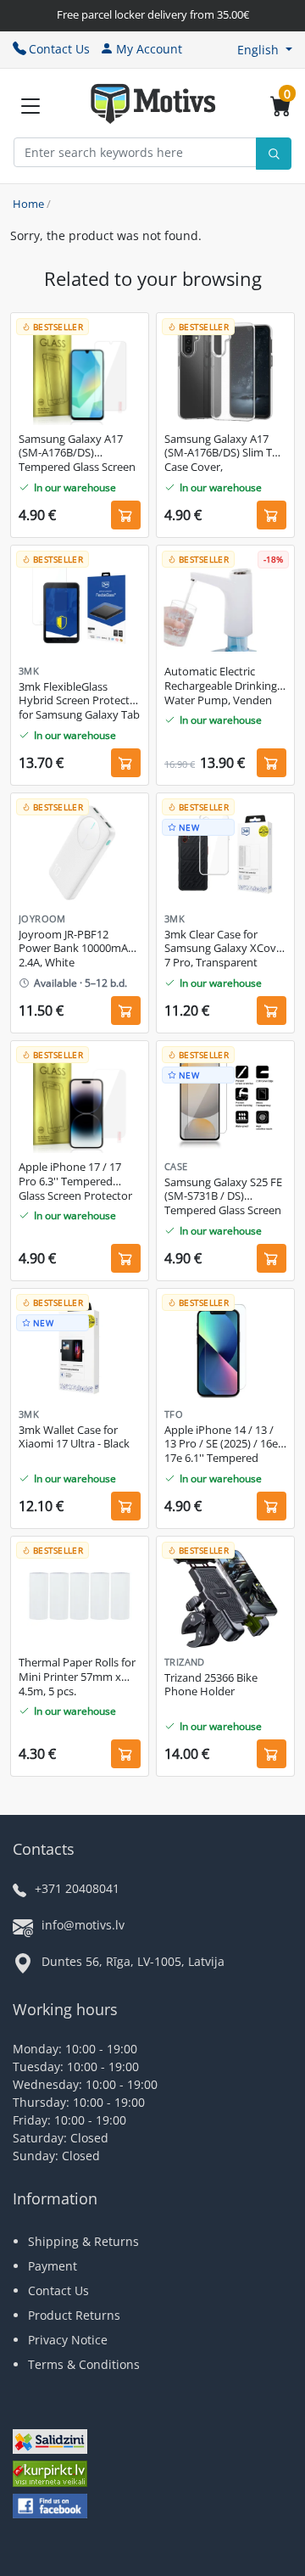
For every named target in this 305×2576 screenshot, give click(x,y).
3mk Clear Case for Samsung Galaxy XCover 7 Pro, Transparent (225, 949)
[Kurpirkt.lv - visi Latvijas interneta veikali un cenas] (50, 2475)
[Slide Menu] (30, 106)
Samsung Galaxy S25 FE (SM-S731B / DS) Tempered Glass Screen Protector (223, 1197)
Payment (53, 2266)
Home (28, 204)
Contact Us (59, 49)
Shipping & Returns (83, 2241)
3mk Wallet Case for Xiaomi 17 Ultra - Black (74, 1437)
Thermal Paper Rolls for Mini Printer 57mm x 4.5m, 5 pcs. (77, 1677)
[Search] (274, 154)
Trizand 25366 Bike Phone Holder (211, 1685)
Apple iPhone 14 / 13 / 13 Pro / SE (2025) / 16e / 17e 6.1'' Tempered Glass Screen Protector (225, 1445)
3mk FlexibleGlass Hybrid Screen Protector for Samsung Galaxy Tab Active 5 (80, 702)
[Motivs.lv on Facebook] (50, 2508)
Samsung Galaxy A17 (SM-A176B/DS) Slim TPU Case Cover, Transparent (225, 454)
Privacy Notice (68, 2340)
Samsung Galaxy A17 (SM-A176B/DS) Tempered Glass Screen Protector (77, 454)
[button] (265, 50)
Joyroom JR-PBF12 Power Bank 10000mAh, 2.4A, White (78, 949)
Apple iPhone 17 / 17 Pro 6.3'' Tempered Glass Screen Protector (75, 1182)
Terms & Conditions (84, 2364)
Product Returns (74, 2315)
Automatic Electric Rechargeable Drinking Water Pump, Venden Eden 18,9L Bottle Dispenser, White (221, 686)
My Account (149, 49)
